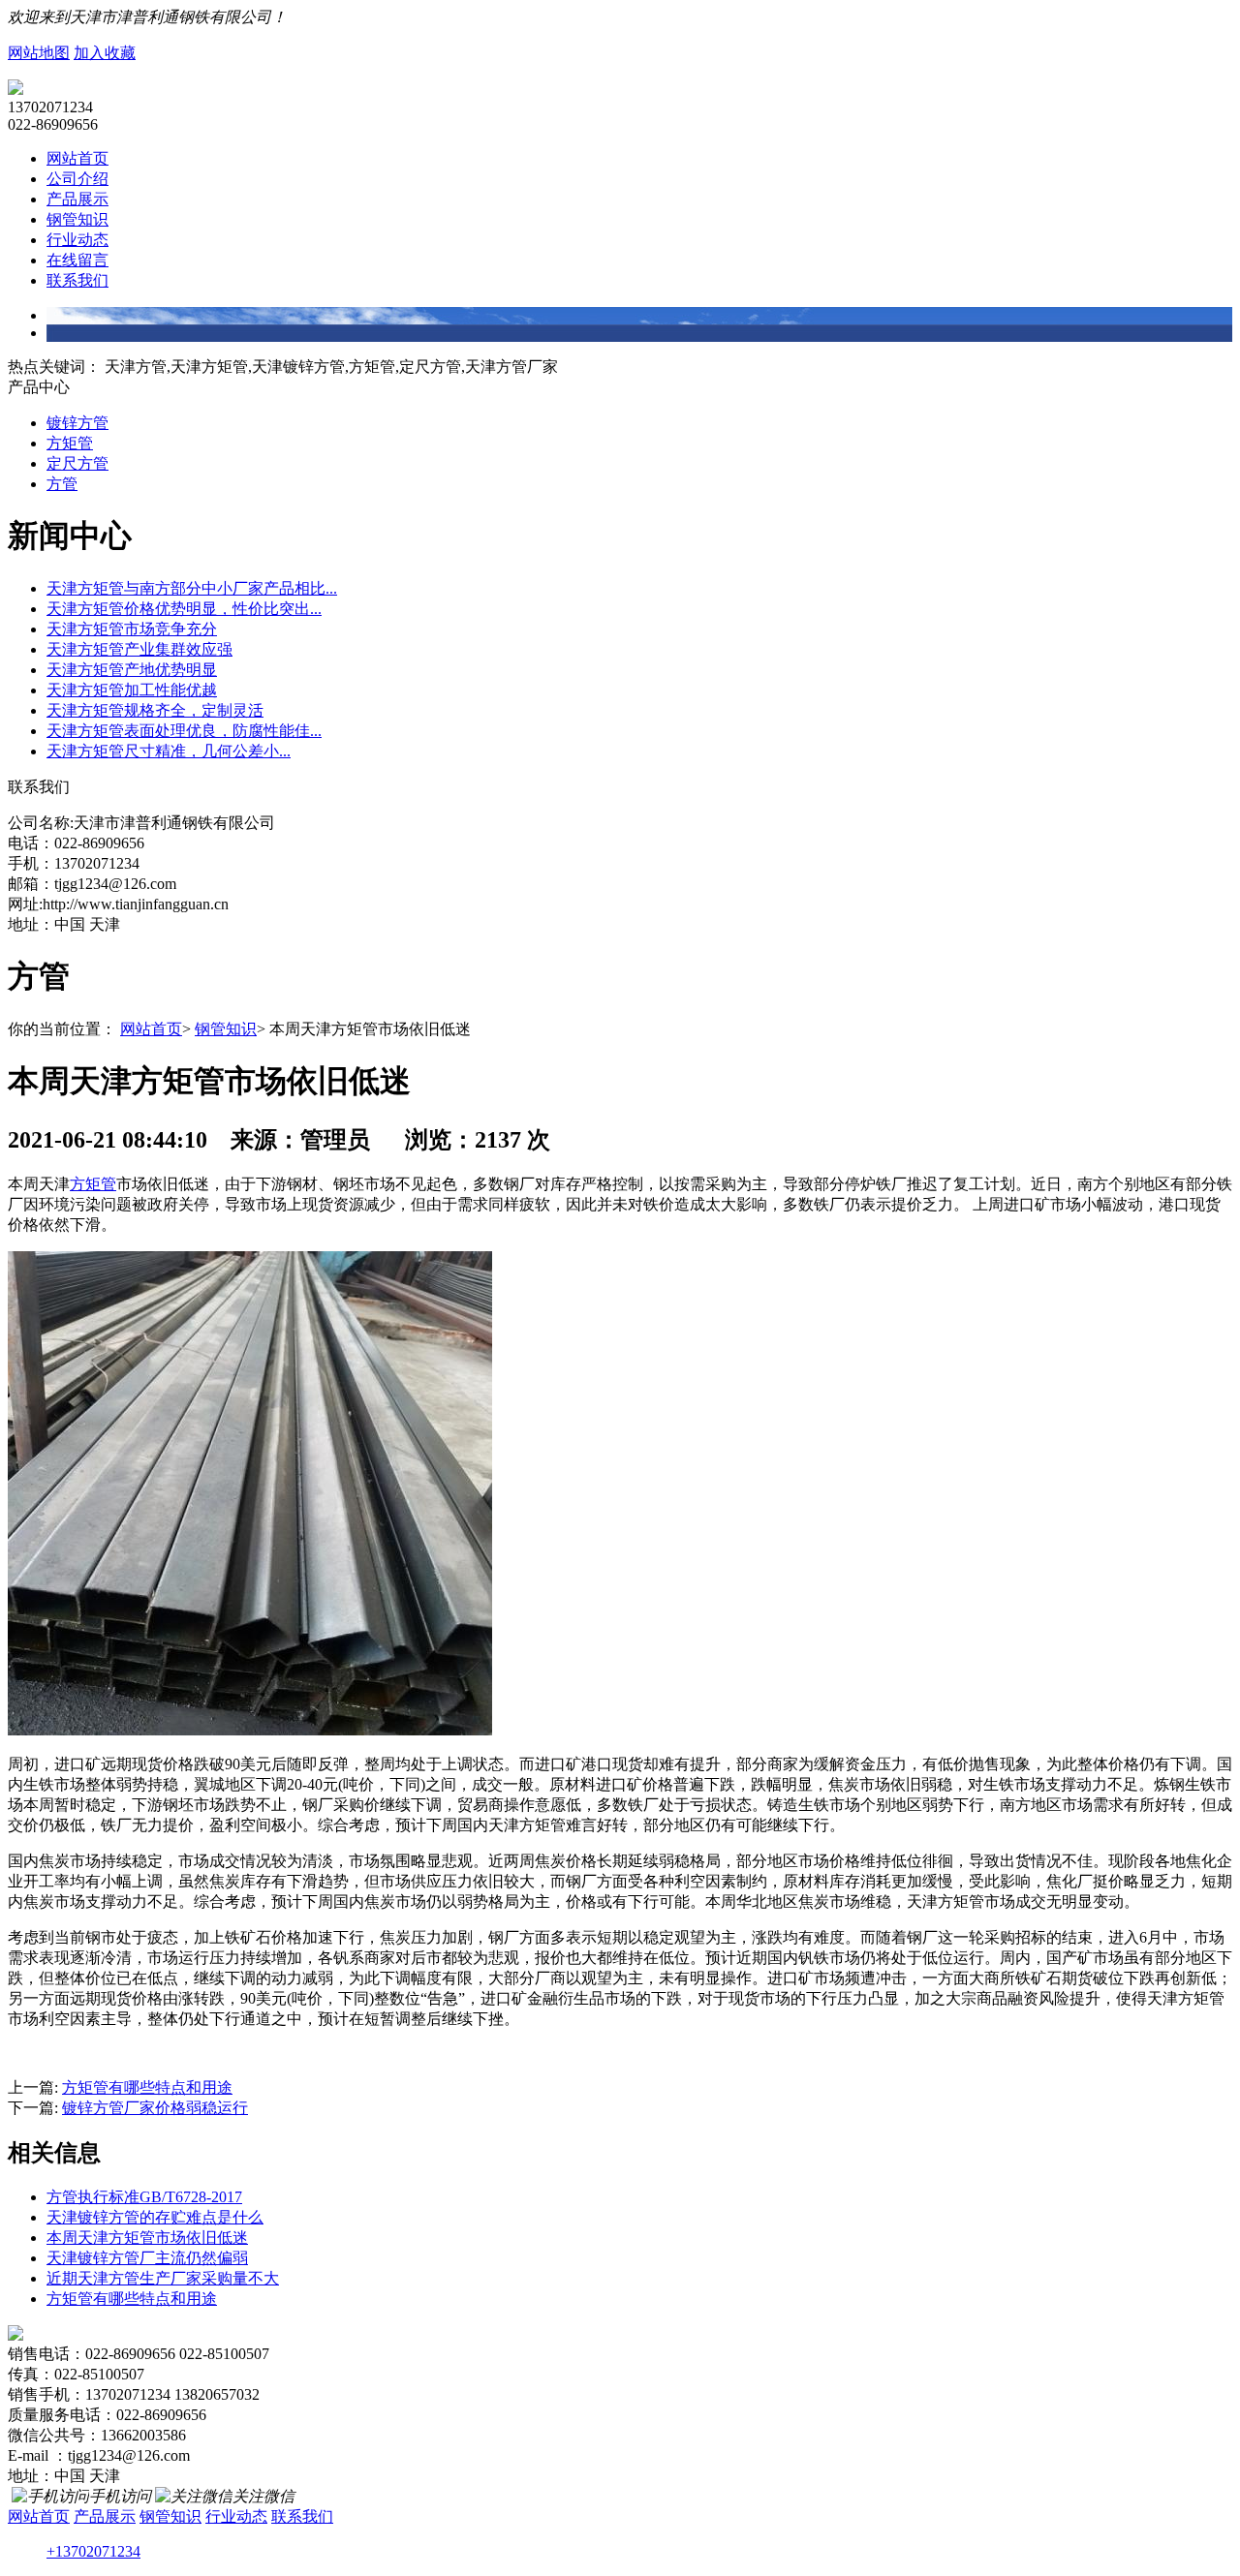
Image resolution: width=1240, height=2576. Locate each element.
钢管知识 (77, 219)
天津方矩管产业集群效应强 (139, 649)
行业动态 (77, 240)
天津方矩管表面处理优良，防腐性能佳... (184, 731)
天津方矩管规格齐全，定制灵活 (155, 710)
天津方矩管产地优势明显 (132, 670)
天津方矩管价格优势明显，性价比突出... (184, 609)
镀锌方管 (77, 423)
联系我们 (77, 280)
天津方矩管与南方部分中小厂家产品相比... (192, 588)
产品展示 (77, 199)
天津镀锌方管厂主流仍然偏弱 (147, 2258)
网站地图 (39, 53)
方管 (62, 484)
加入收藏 (105, 53)
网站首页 (77, 158)
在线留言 (77, 260)
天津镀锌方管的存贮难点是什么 (155, 2217)
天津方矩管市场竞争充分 (132, 629)
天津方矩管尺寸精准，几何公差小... (169, 751)
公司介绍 (77, 179)
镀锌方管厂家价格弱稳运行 (155, 2108)
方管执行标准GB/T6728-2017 (144, 2197)
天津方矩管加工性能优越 (132, 690)
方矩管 (70, 443)
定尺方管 (77, 463)
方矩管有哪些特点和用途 (147, 2087)
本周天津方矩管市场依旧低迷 (147, 2238)
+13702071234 (93, 2551)
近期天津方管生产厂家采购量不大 (163, 2278)
